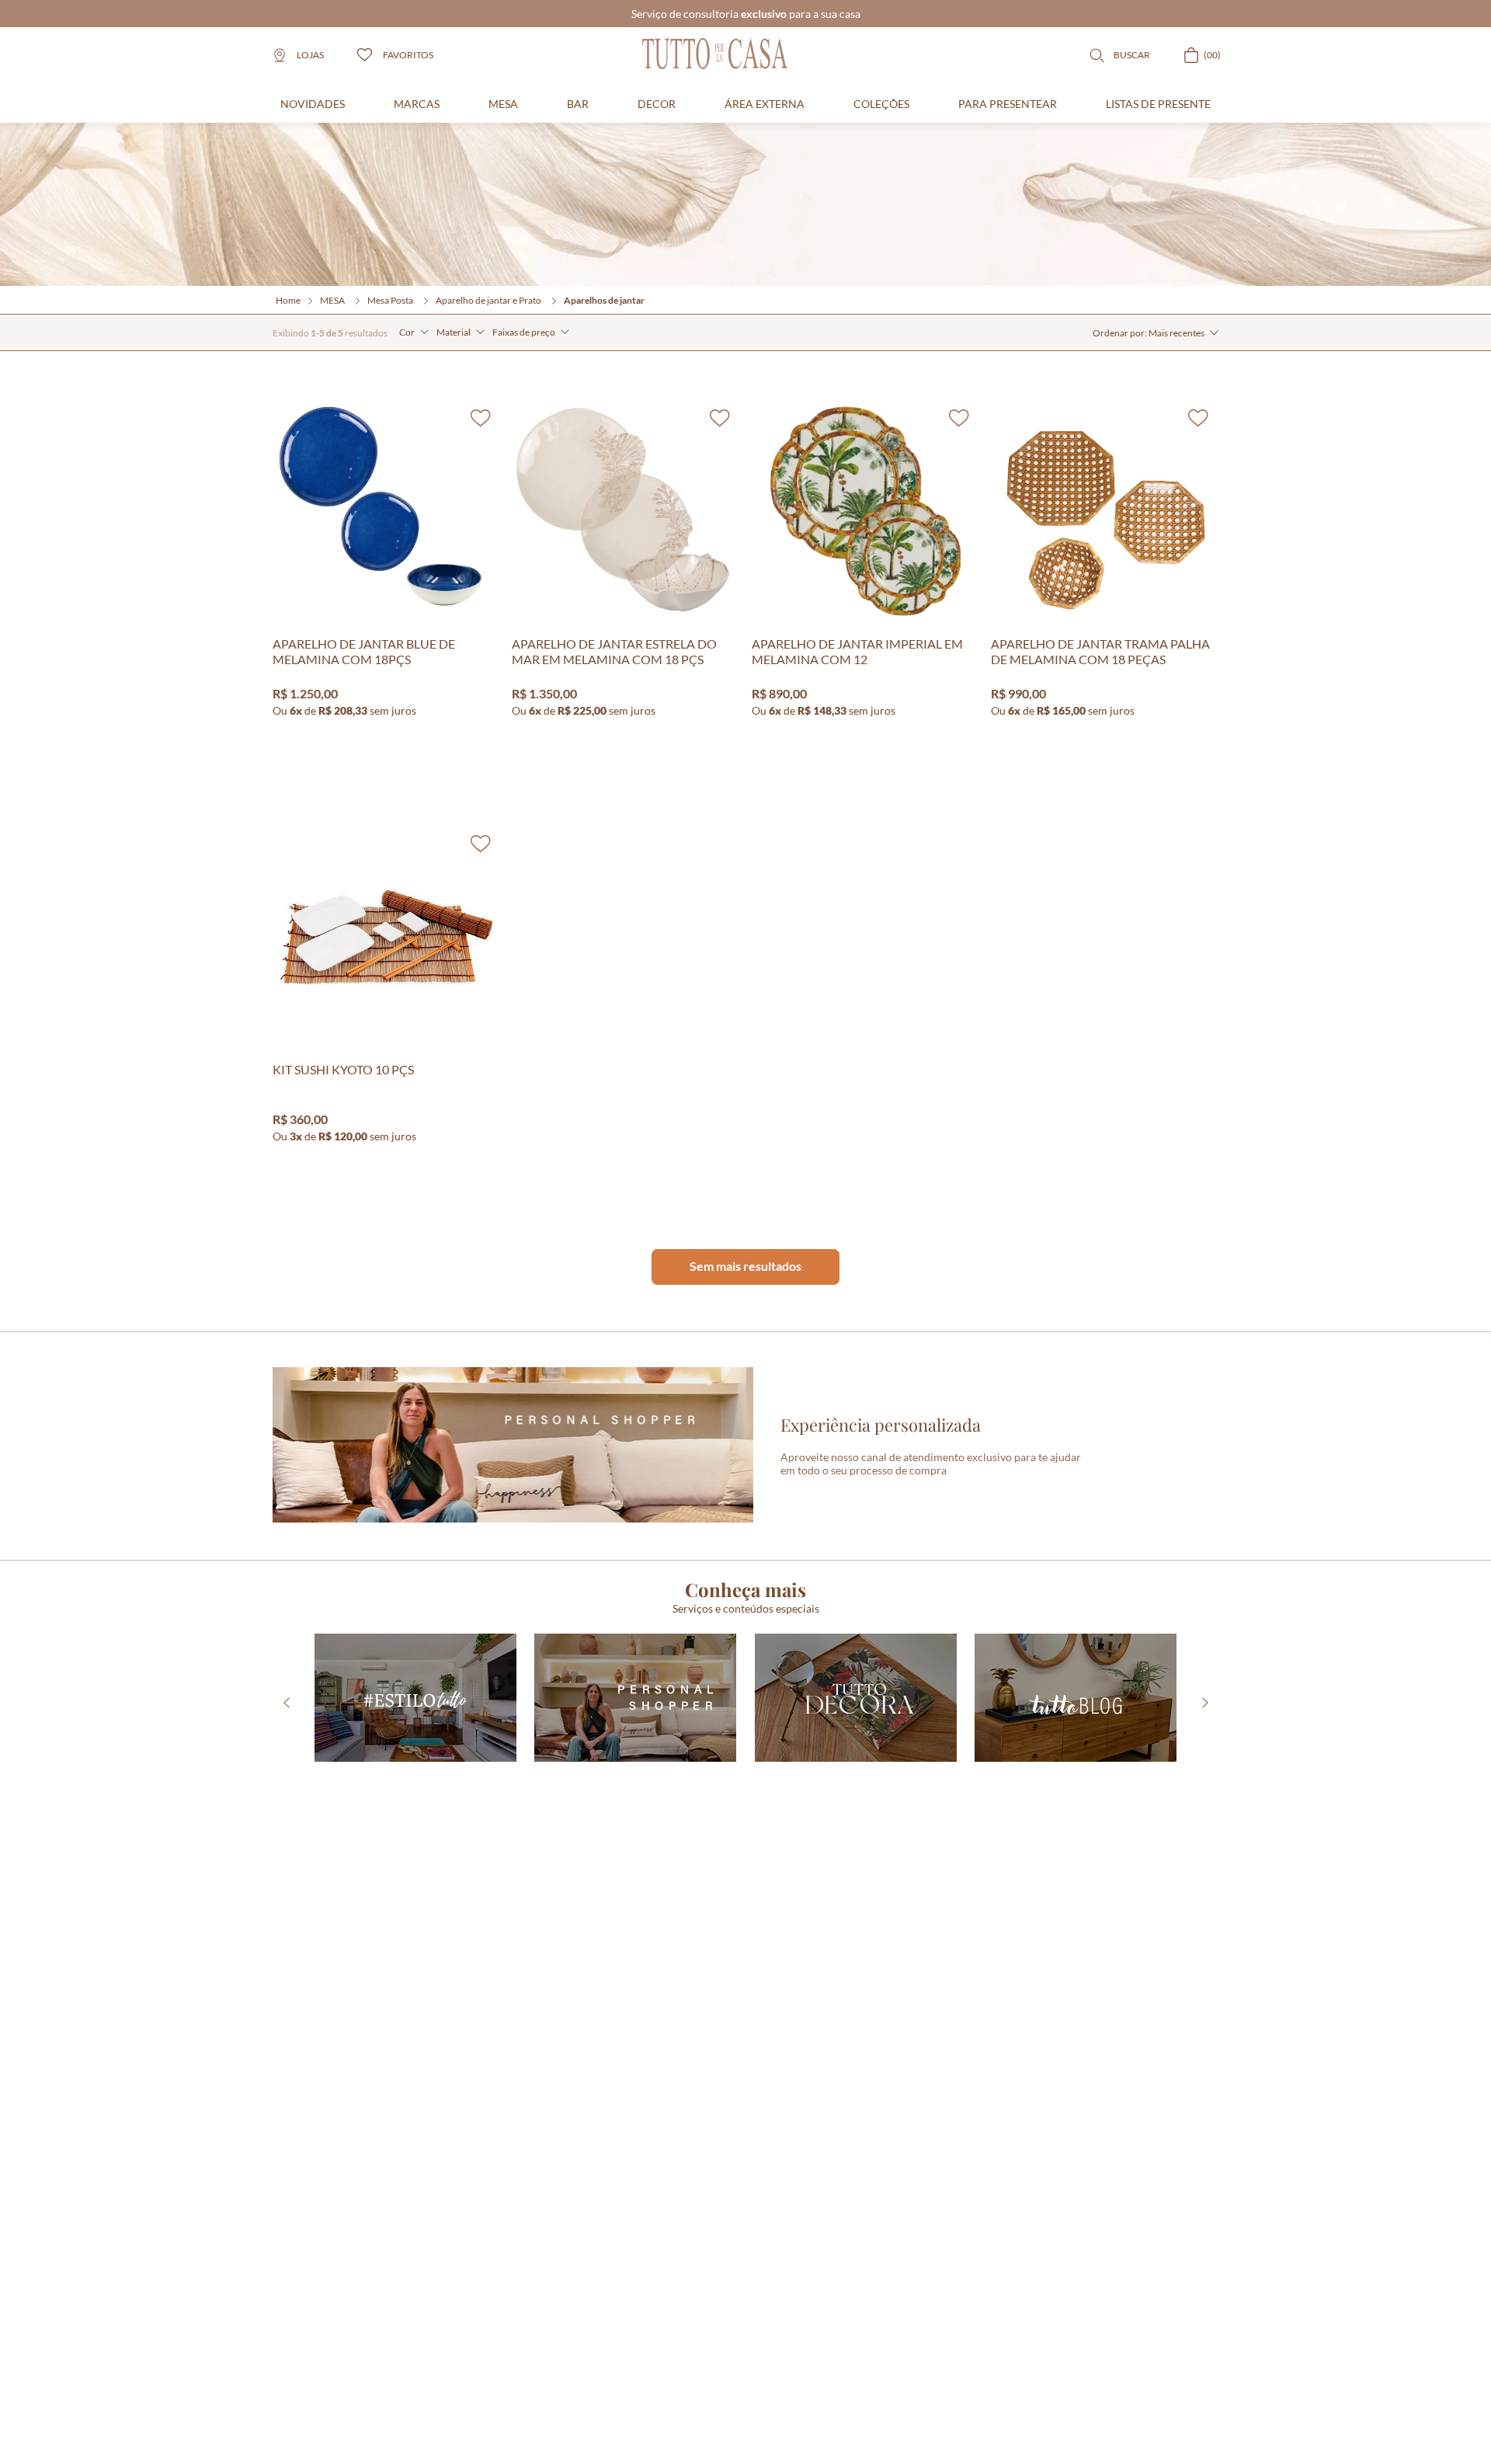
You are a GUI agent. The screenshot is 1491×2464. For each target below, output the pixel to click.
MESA (332, 300)
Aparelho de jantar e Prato (488, 300)
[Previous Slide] (286, 1703)
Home (288, 300)
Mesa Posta (390, 300)
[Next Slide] (1205, 1703)
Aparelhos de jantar (604, 300)
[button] (414, 332)
